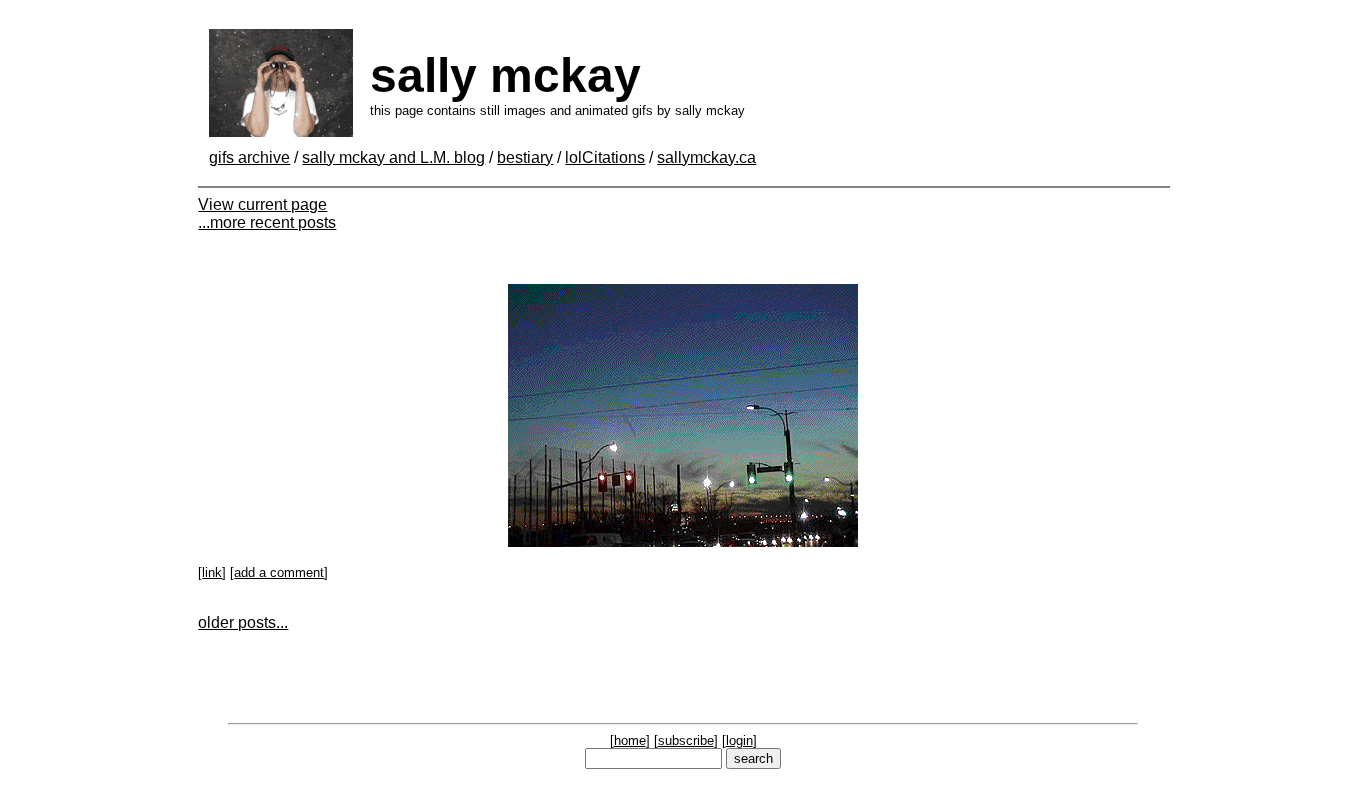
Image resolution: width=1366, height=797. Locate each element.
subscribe (686, 740)
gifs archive (249, 157)
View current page (262, 204)
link (212, 572)
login (739, 740)
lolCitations (605, 157)
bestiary (525, 157)
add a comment (279, 572)
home (630, 740)
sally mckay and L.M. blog (393, 157)
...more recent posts (267, 222)
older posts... (243, 622)
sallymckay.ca (706, 157)
